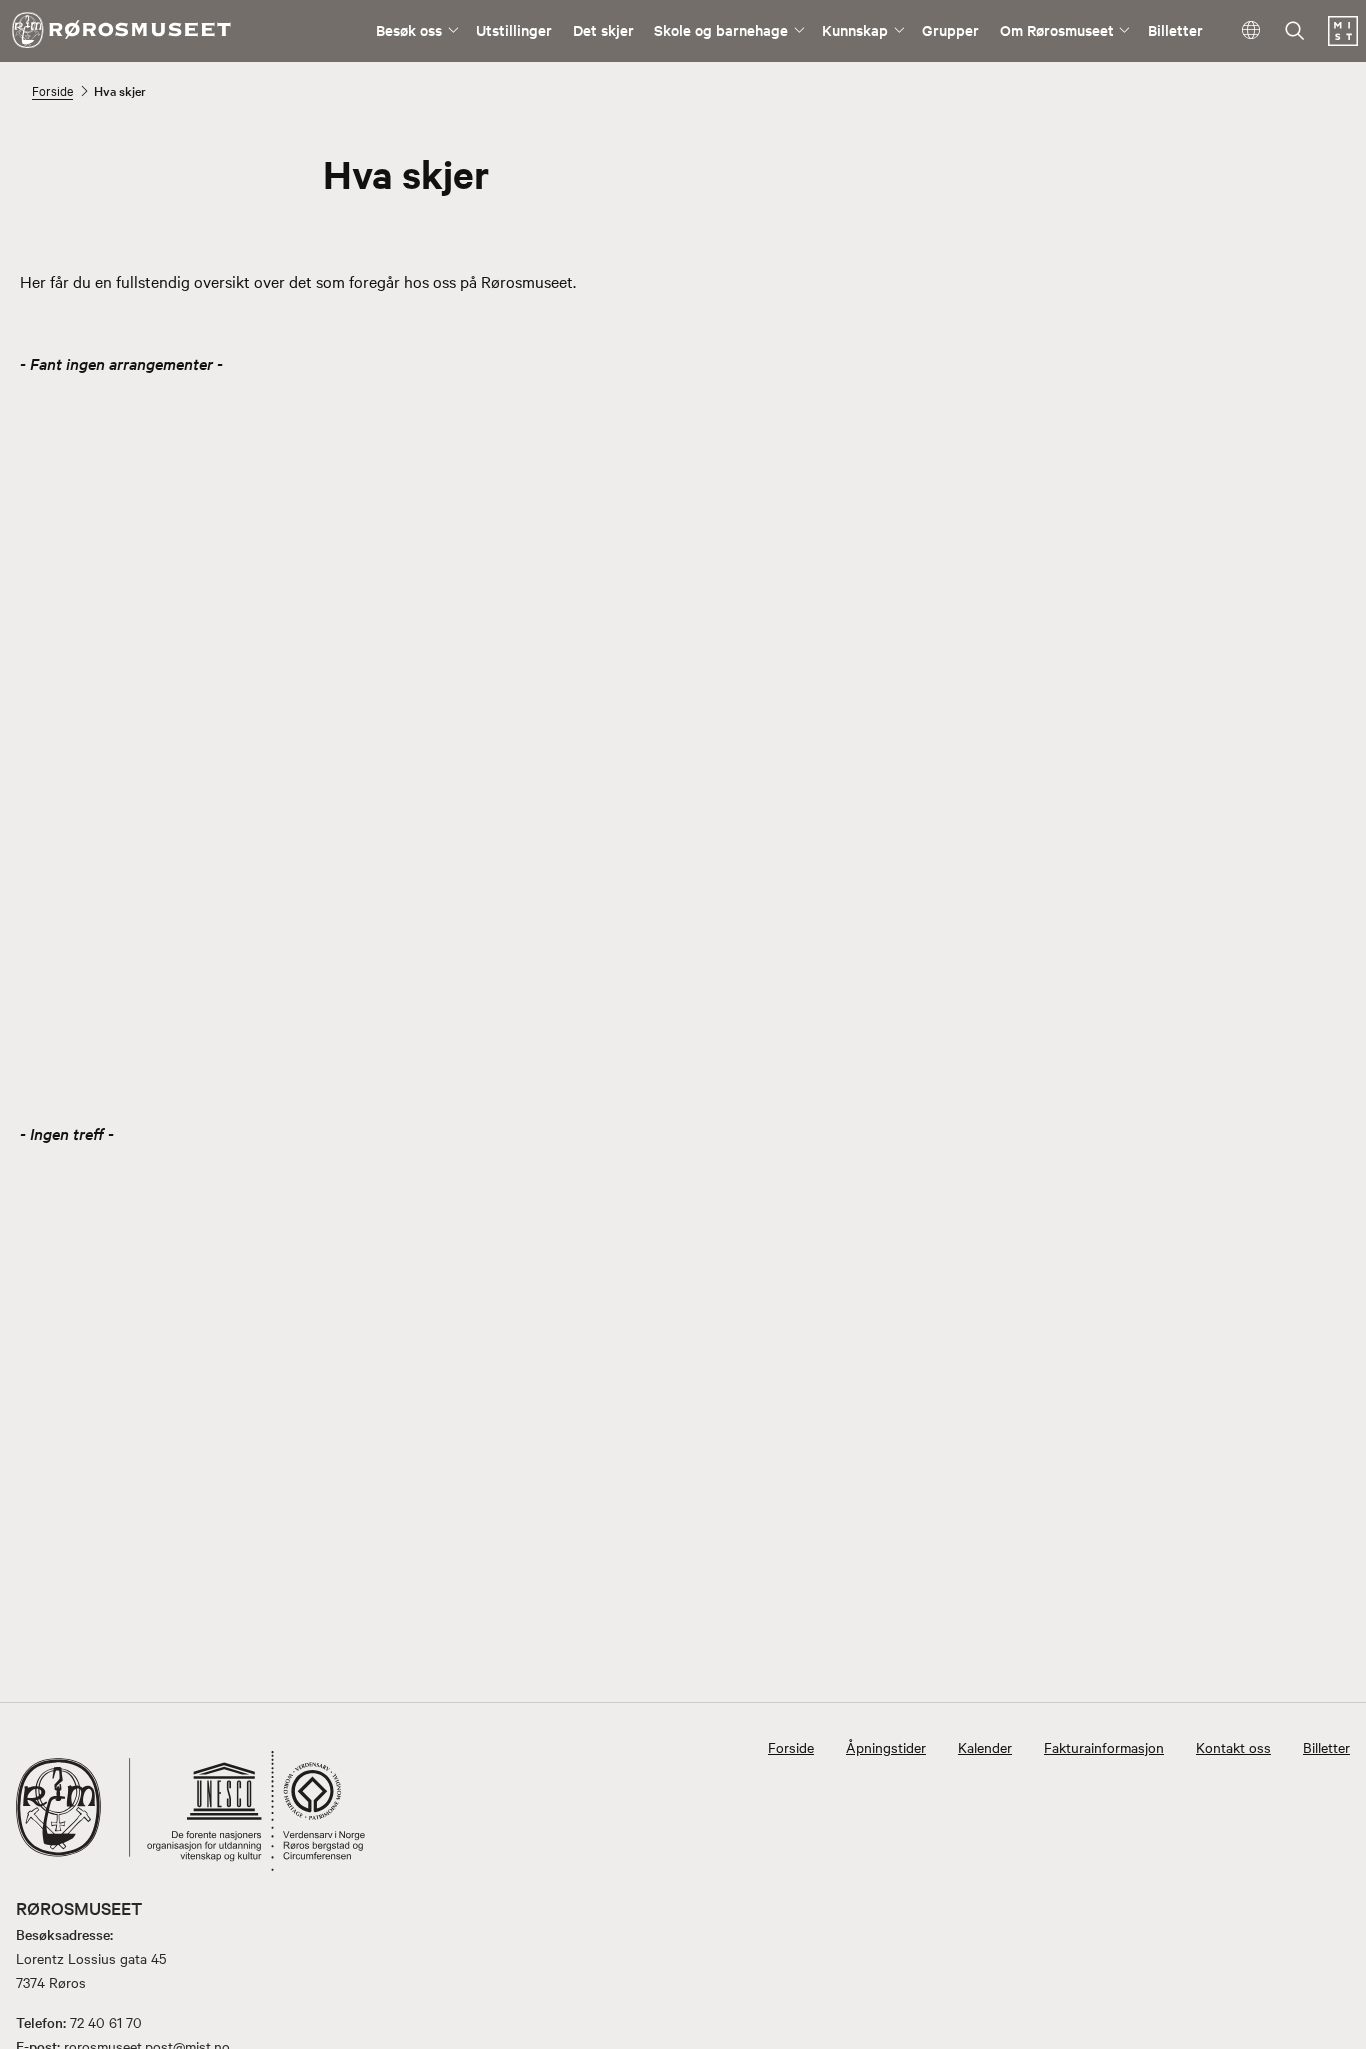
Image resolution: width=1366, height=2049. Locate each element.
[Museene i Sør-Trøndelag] (1343, 40)
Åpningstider (886, 1747)
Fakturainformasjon (1104, 1747)
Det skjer (603, 29)
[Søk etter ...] (1295, 32)
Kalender (985, 1747)
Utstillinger (514, 29)
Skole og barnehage (721, 29)
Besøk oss (409, 29)
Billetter (1175, 29)
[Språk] (1251, 31)
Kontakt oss (1233, 1747)
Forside (52, 90)
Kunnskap (855, 29)
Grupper (950, 29)
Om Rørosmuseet (1057, 29)
